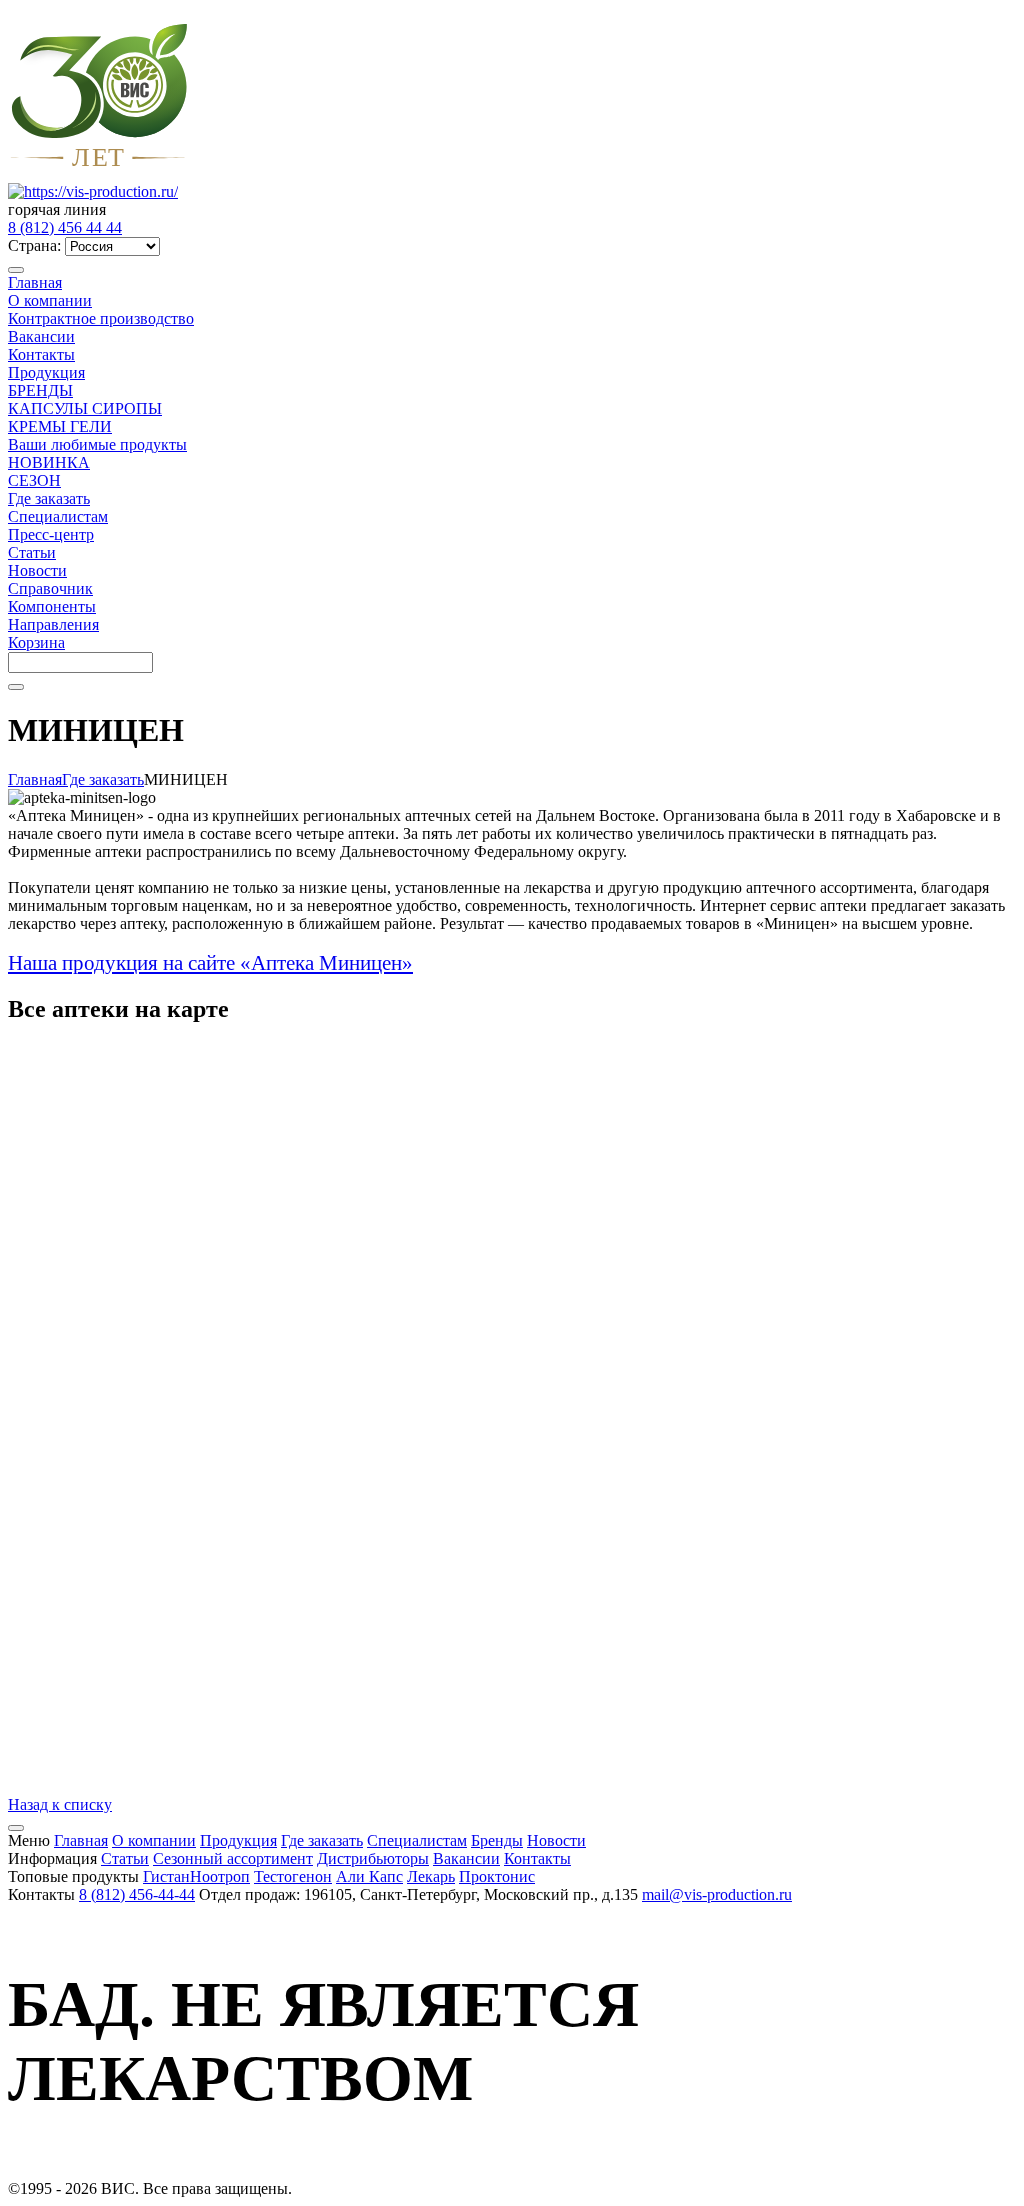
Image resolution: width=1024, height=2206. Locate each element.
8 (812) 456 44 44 (65, 227)
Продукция (46, 372)
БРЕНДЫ (40, 390)
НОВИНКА (49, 462)
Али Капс (369, 1876)
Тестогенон (293, 1876)
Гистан (166, 1876)
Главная (35, 282)
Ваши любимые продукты (97, 444)
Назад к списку (60, 1804)
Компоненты (52, 606)
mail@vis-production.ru (717, 1894)
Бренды (497, 1840)
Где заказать (49, 498)
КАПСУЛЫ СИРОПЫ (85, 408)
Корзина (36, 642)
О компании (50, 300)
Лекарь (431, 1876)
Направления (53, 624)
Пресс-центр (51, 534)
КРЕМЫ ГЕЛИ (60, 426)
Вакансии (41, 336)
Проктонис (497, 1876)
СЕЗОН (34, 480)
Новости (37, 570)
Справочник (50, 588)
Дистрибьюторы (373, 1858)
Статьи (32, 552)
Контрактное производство (101, 318)
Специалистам (58, 516)
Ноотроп (220, 1876)
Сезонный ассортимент (233, 1858)
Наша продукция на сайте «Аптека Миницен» (210, 963)
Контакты (41, 354)
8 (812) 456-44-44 (137, 1894)
